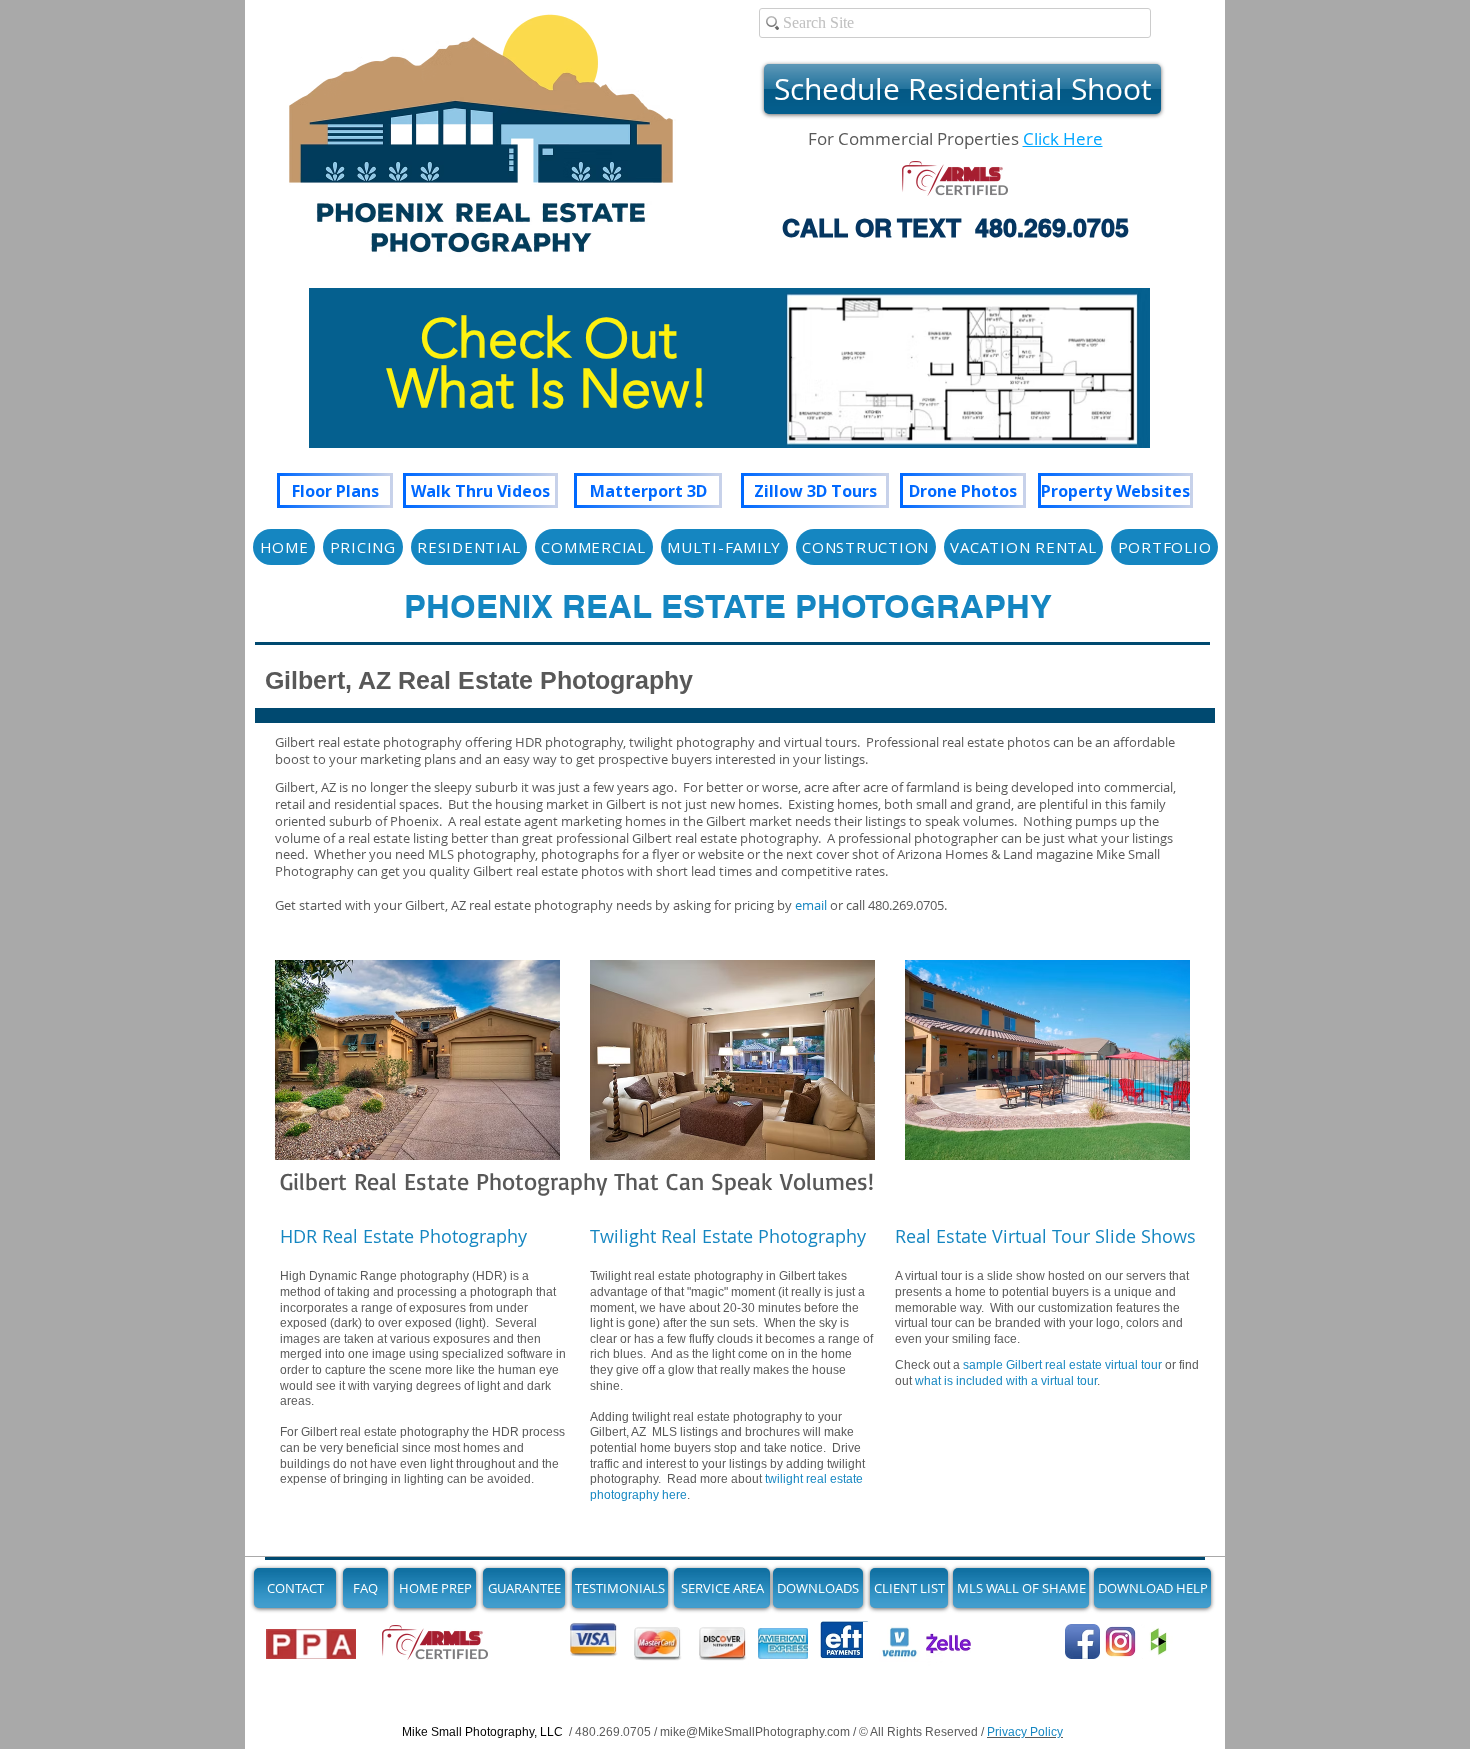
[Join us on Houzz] (1158, 1641)
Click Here (1063, 138)
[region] (729, 388)
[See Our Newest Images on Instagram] (1120, 1641)
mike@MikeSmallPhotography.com (755, 1732)
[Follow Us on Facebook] (1082, 1641)
